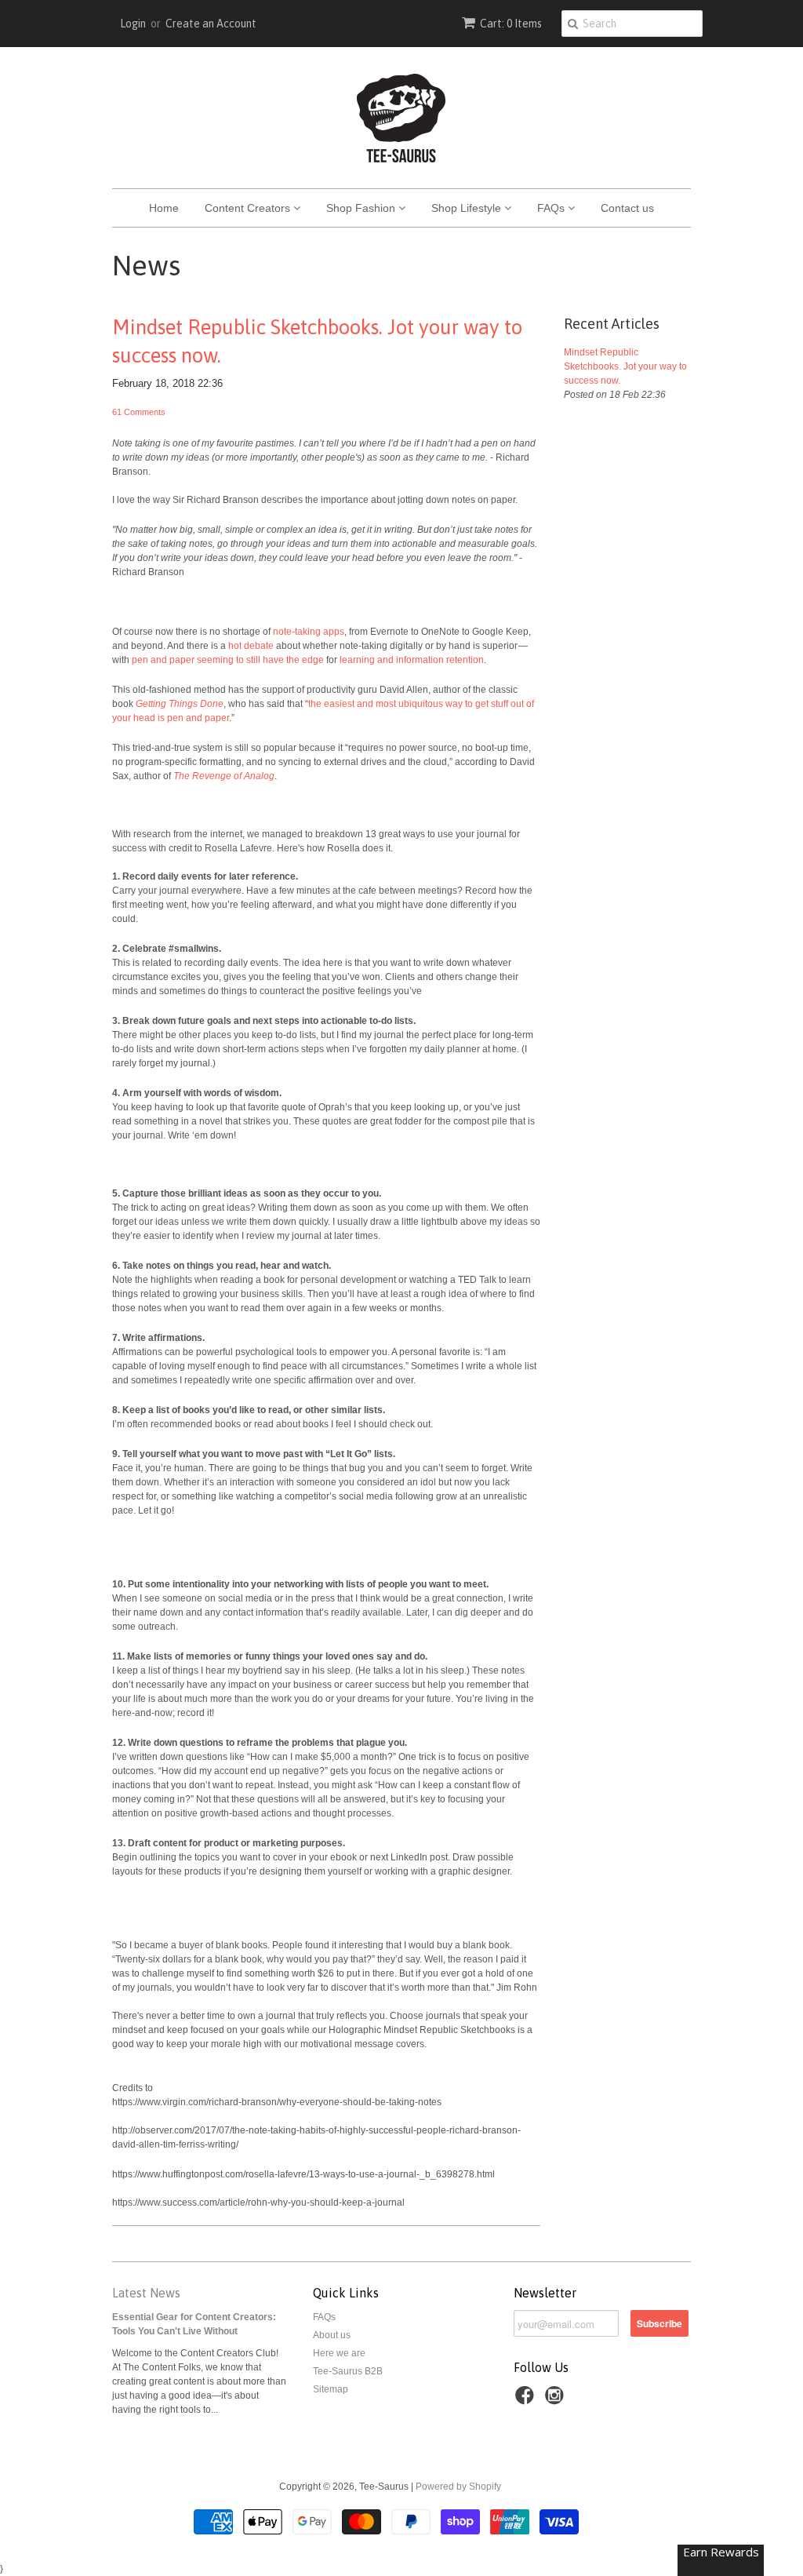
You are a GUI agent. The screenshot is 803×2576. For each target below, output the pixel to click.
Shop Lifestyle (468, 208)
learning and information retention (412, 660)
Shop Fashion (362, 208)
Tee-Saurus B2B (348, 2371)
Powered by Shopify (458, 2487)
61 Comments (139, 412)
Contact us (627, 208)
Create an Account (211, 24)
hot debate (251, 646)
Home (164, 208)
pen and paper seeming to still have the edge (228, 660)
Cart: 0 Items (511, 24)
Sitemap (331, 2389)
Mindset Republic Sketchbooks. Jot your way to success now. (317, 341)
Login (133, 24)
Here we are (339, 2353)
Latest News (146, 2293)
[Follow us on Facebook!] (527, 2400)
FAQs (552, 208)
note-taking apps (309, 632)
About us (332, 2335)
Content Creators (249, 208)
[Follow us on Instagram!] (557, 2400)
